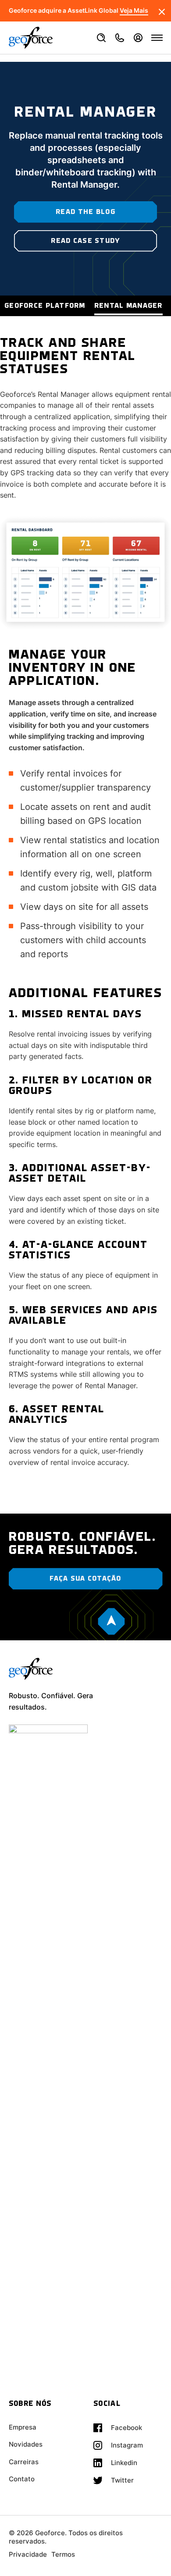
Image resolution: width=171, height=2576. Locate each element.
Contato (22, 2479)
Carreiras (24, 2462)
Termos (63, 2554)
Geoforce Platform (45, 306)
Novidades (26, 2444)
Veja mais (134, 11)
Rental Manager (128, 306)
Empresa (23, 2427)
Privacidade (28, 2554)
